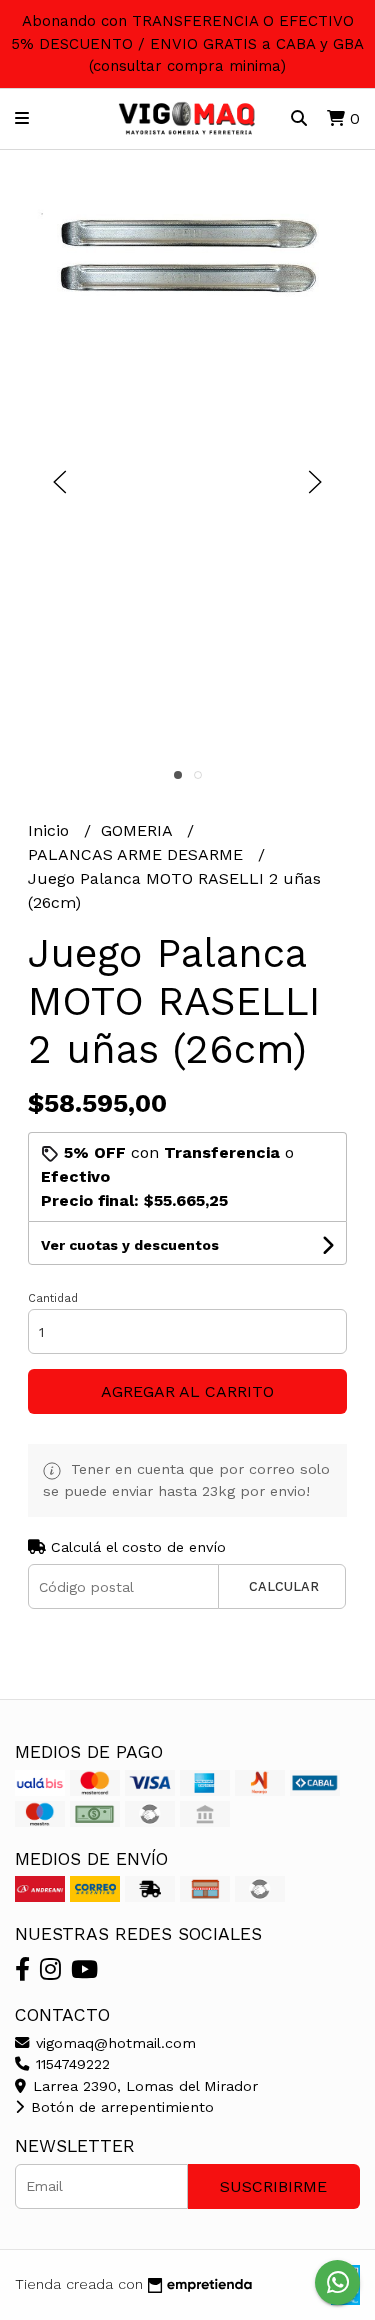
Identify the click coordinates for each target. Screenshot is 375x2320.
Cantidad (53, 1298)
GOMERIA (139, 830)
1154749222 (70, 2064)
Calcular (284, 1586)
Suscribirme (273, 2186)
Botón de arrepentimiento (120, 2107)
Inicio (51, 830)
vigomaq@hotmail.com (113, 2043)
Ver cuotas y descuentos (130, 1245)
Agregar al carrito (187, 1391)
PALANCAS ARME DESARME (138, 854)
